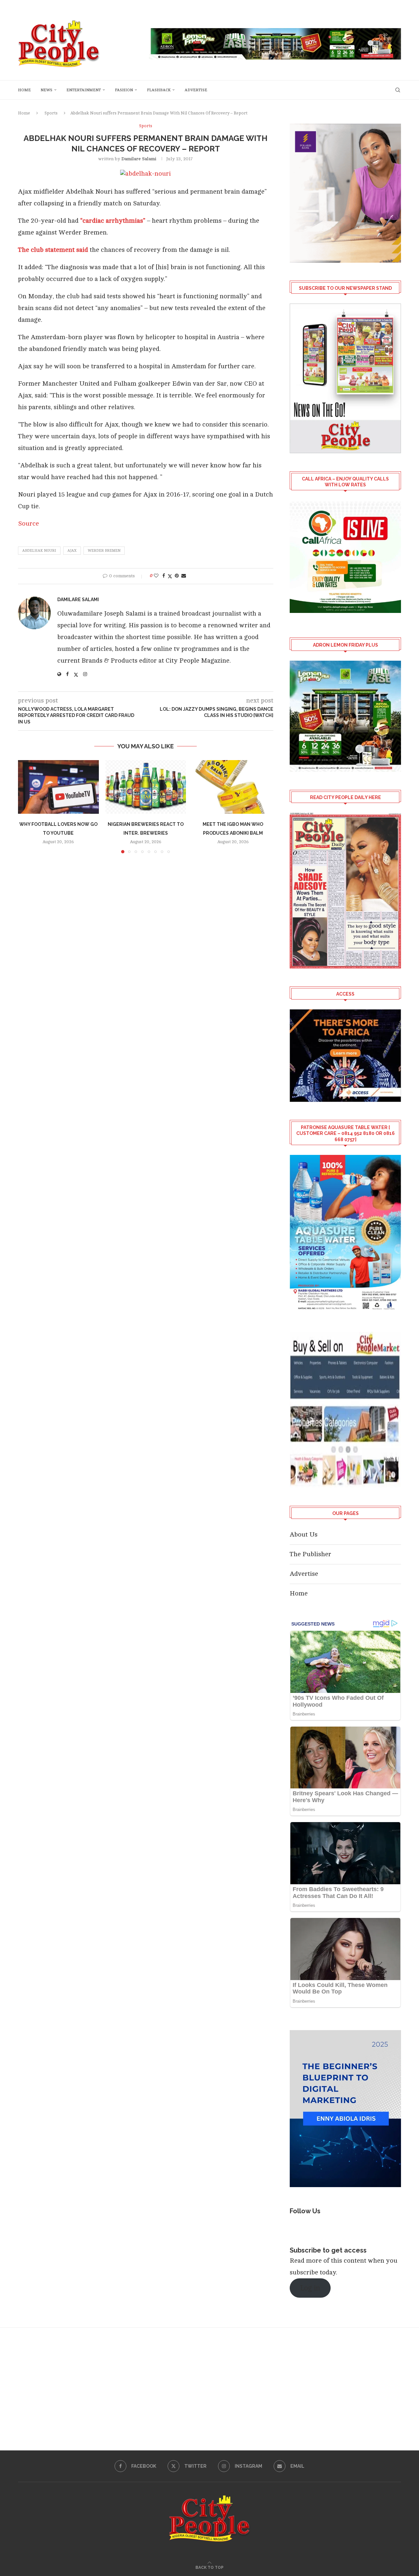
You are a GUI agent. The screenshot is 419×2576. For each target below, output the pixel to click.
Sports (51, 113)
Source (28, 523)
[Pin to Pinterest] (177, 576)
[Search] (398, 90)
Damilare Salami (139, 159)
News (46, 90)
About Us (304, 1534)
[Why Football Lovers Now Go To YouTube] (58, 787)
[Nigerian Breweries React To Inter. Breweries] (146, 787)
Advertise (196, 90)
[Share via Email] (184, 576)
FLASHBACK (159, 90)
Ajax (72, 551)
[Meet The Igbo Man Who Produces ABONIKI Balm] (233, 787)
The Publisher (310, 1554)
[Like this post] (156, 576)
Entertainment (84, 90)
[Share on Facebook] (164, 576)
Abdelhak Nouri (39, 551)
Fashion (124, 90)
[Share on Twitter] (170, 576)
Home (24, 90)
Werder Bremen (104, 551)
